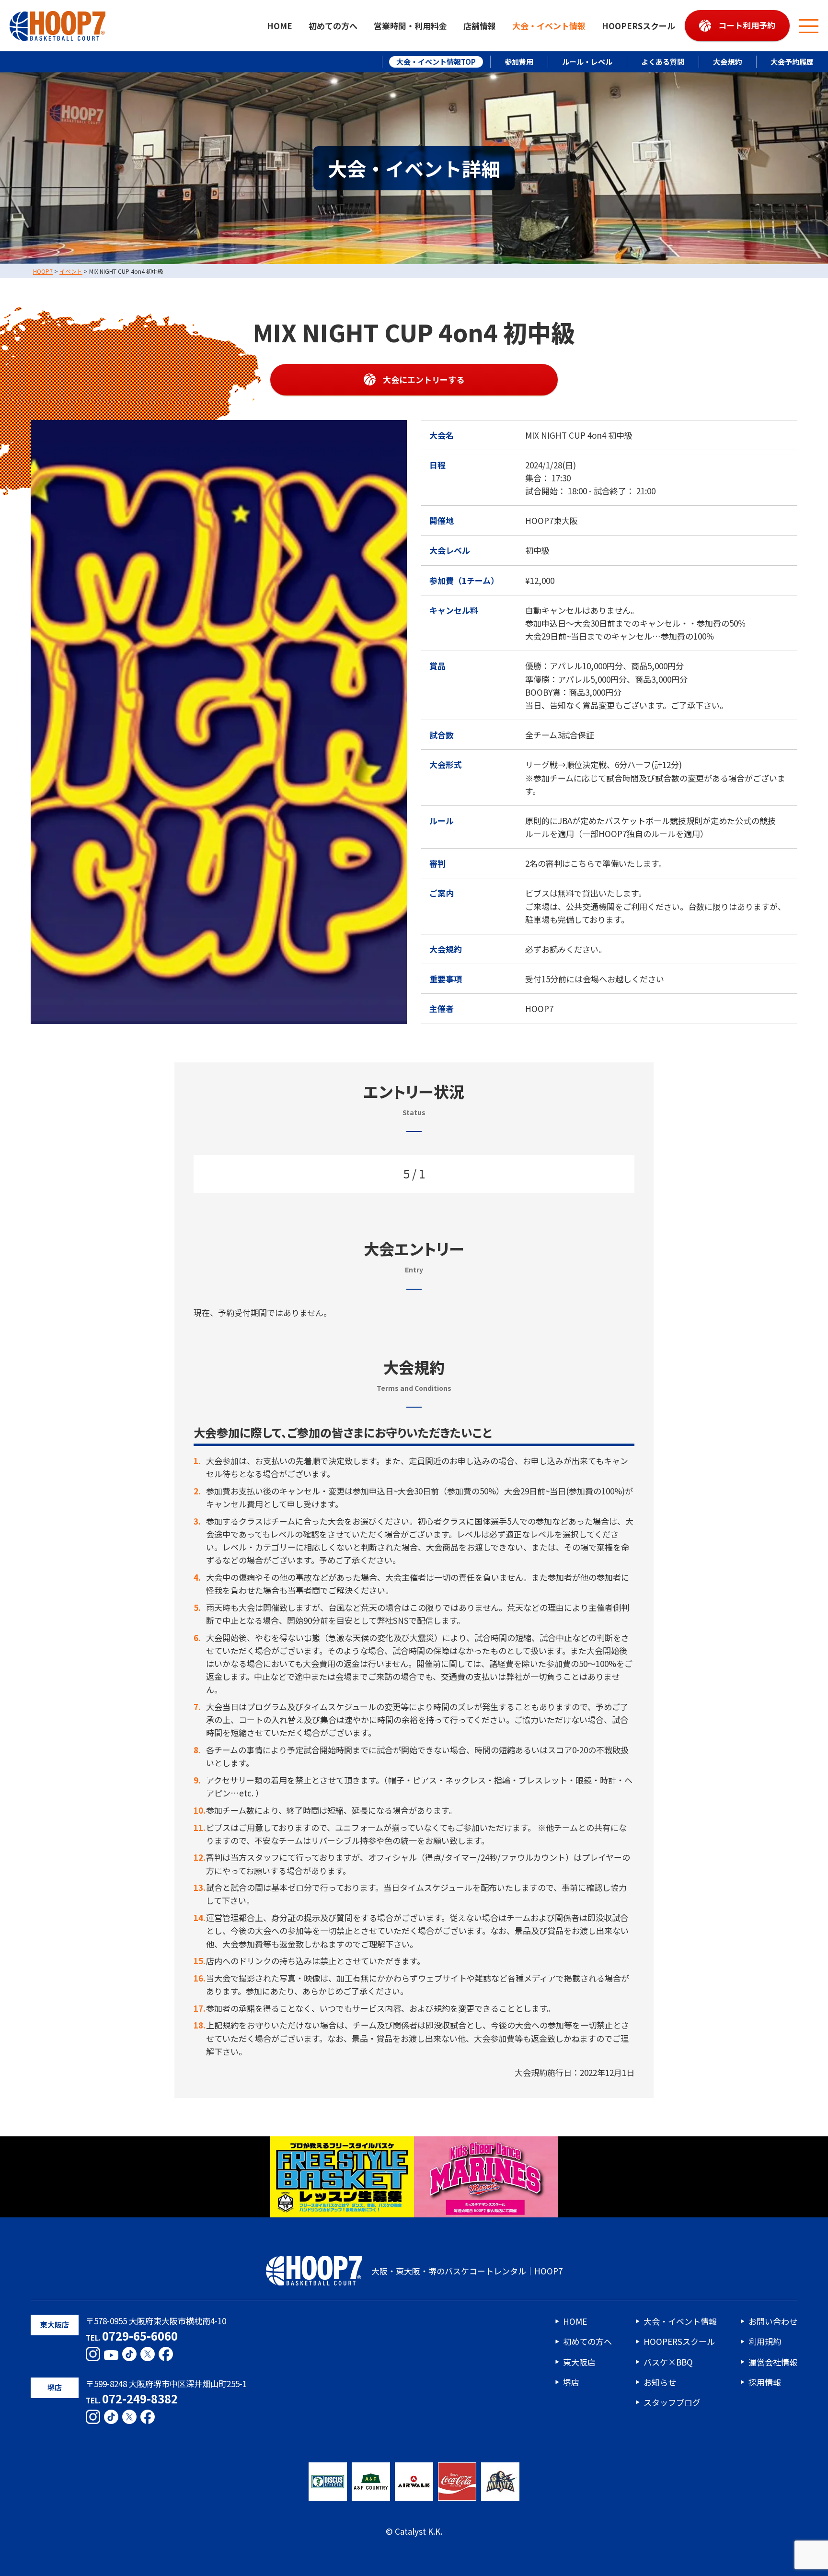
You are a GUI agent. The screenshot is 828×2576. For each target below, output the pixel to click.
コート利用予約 (747, 25)
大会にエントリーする (424, 379)
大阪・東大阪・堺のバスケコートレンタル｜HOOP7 (467, 2271)
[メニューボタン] (809, 26)
